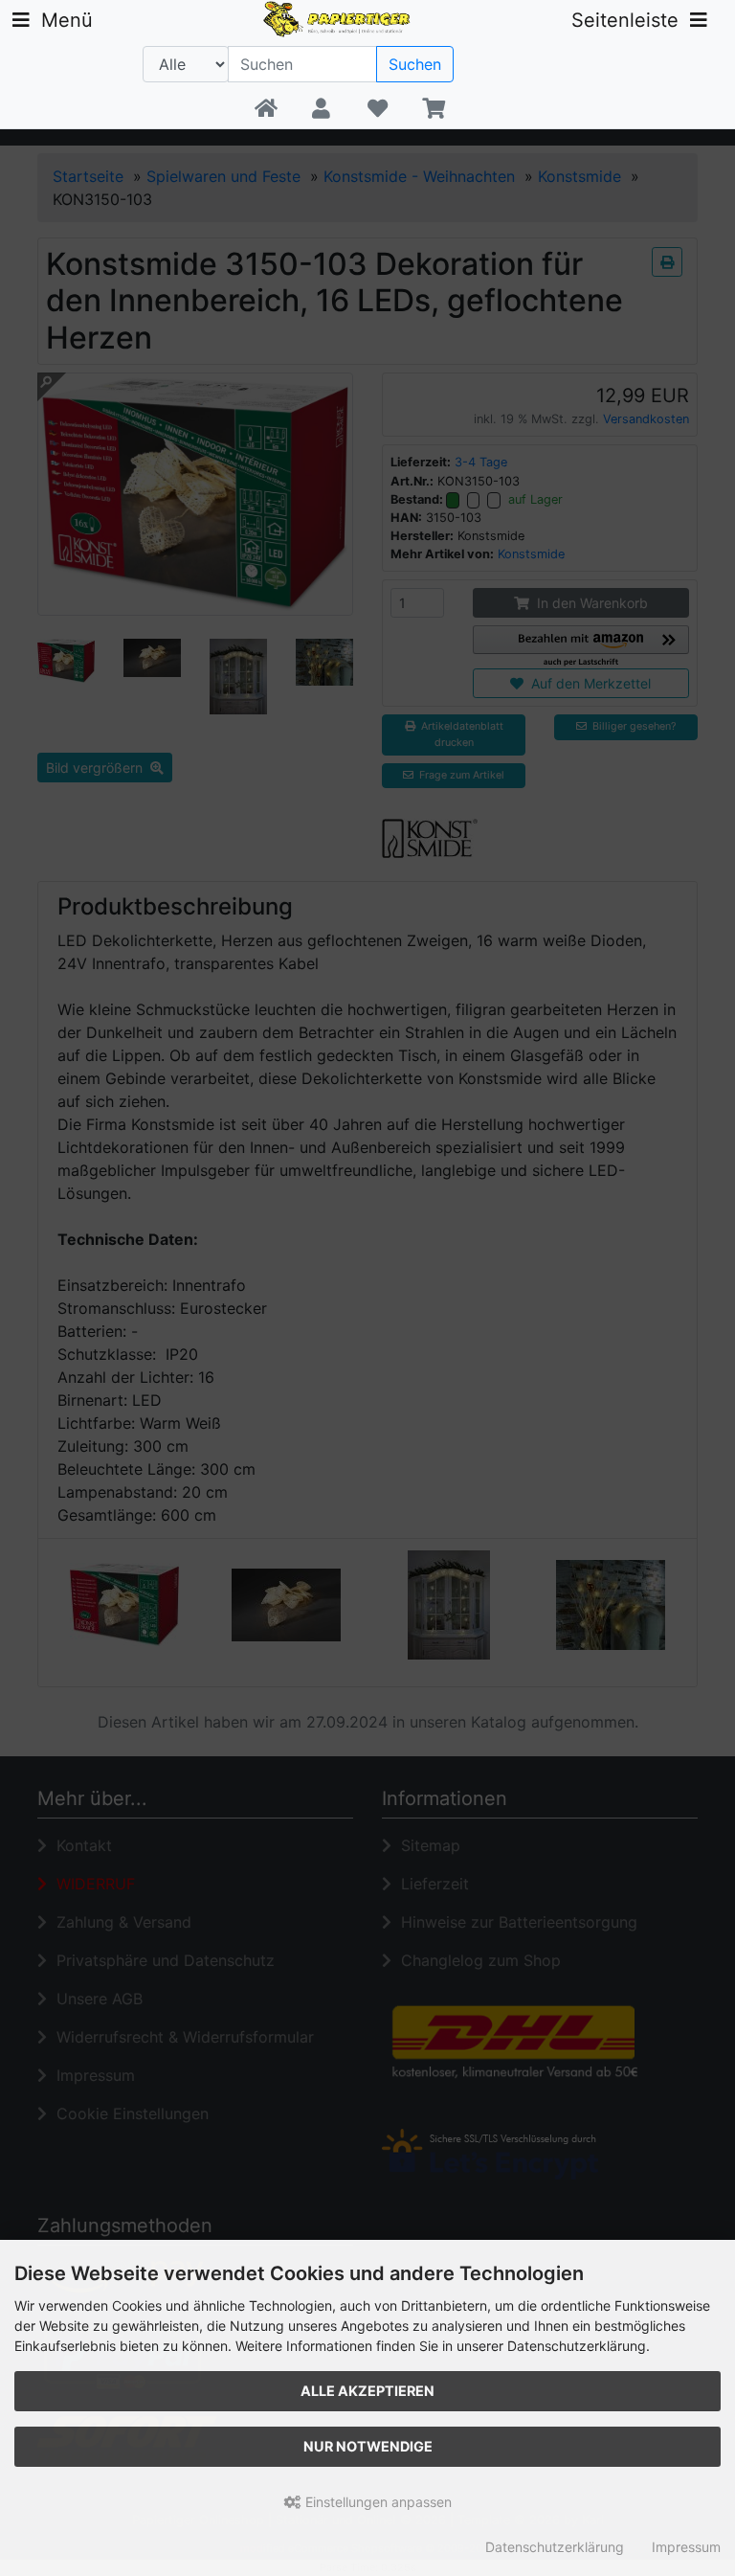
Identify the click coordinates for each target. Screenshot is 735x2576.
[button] (321, 109)
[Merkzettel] (378, 109)
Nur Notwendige (368, 2446)
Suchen (415, 64)
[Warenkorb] (433, 109)
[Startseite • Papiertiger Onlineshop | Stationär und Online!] (339, 17)
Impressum (686, 2547)
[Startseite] (266, 109)
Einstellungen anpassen (377, 2502)
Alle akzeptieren (367, 2391)
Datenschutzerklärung (555, 2547)
